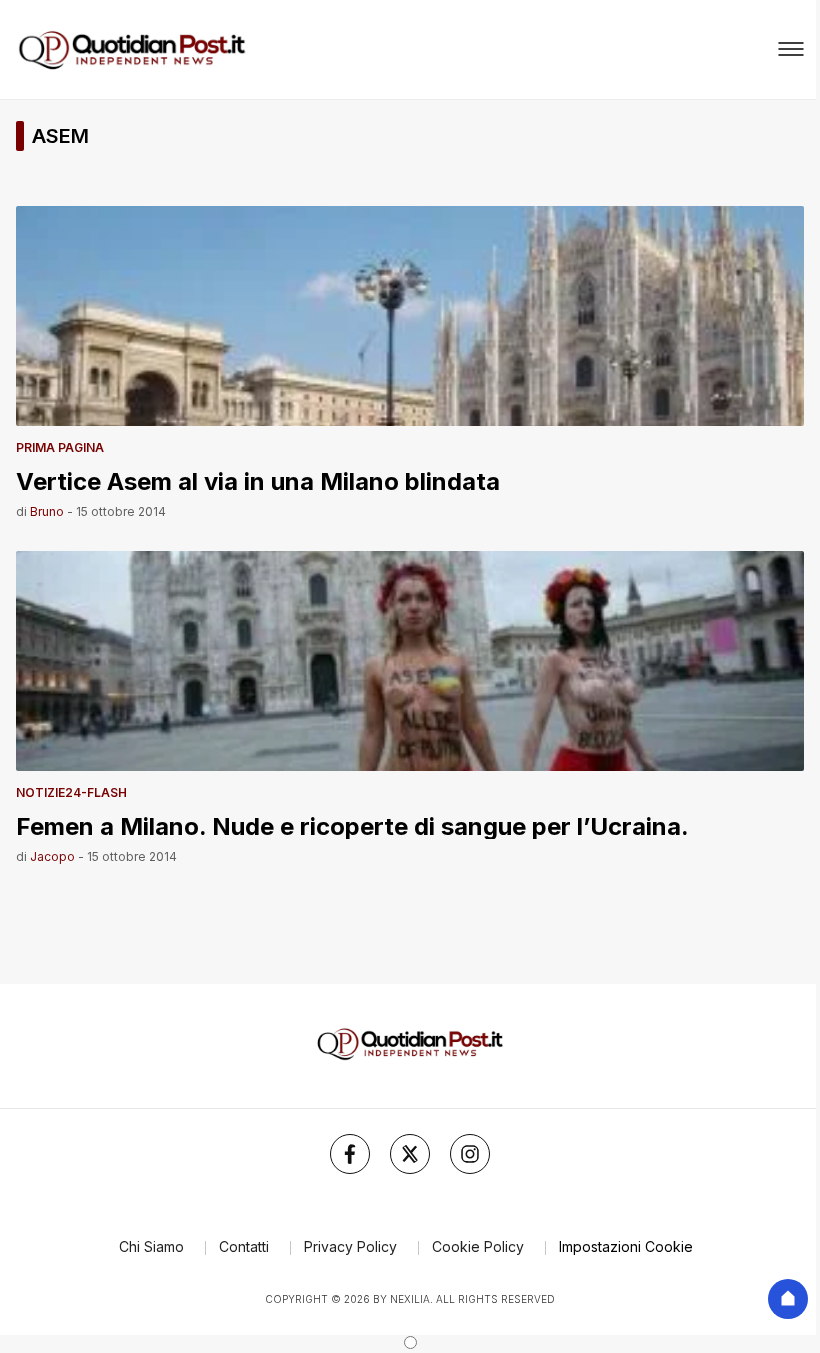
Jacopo (52, 856)
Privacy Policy (350, 1246)
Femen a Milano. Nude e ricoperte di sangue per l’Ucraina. (352, 825)
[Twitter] (410, 1154)
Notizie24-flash (71, 792)
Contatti (244, 1246)
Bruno (47, 511)
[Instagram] (470, 1154)
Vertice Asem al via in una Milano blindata (258, 480)
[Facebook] (350, 1154)
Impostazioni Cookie (626, 1246)
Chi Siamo (151, 1246)
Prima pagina (60, 447)
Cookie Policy (478, 1246)
